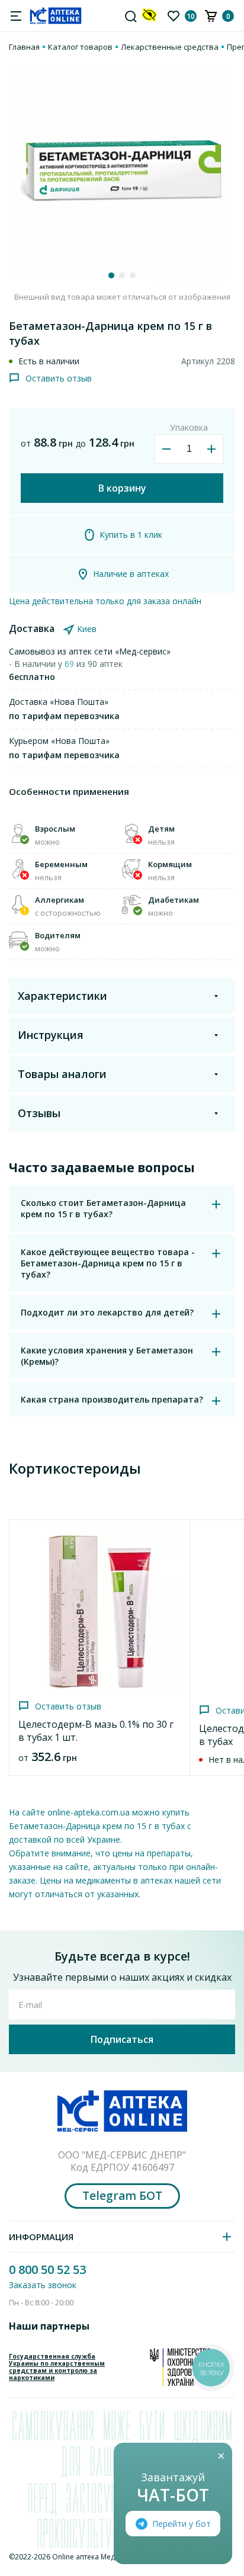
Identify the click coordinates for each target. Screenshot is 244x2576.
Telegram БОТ (122, 2196)
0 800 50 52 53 (47, 2269)
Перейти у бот (182, 2524)
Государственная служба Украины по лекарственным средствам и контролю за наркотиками (57, 2367)
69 (70, 664)
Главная (24, 47)
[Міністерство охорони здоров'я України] (180, 2367)
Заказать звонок (43, 2285)
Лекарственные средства (170, 47)
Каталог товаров (80, 47)
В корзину (122, 488)
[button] (111, 275)
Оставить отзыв (59, 378)
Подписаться (122, 2039)
